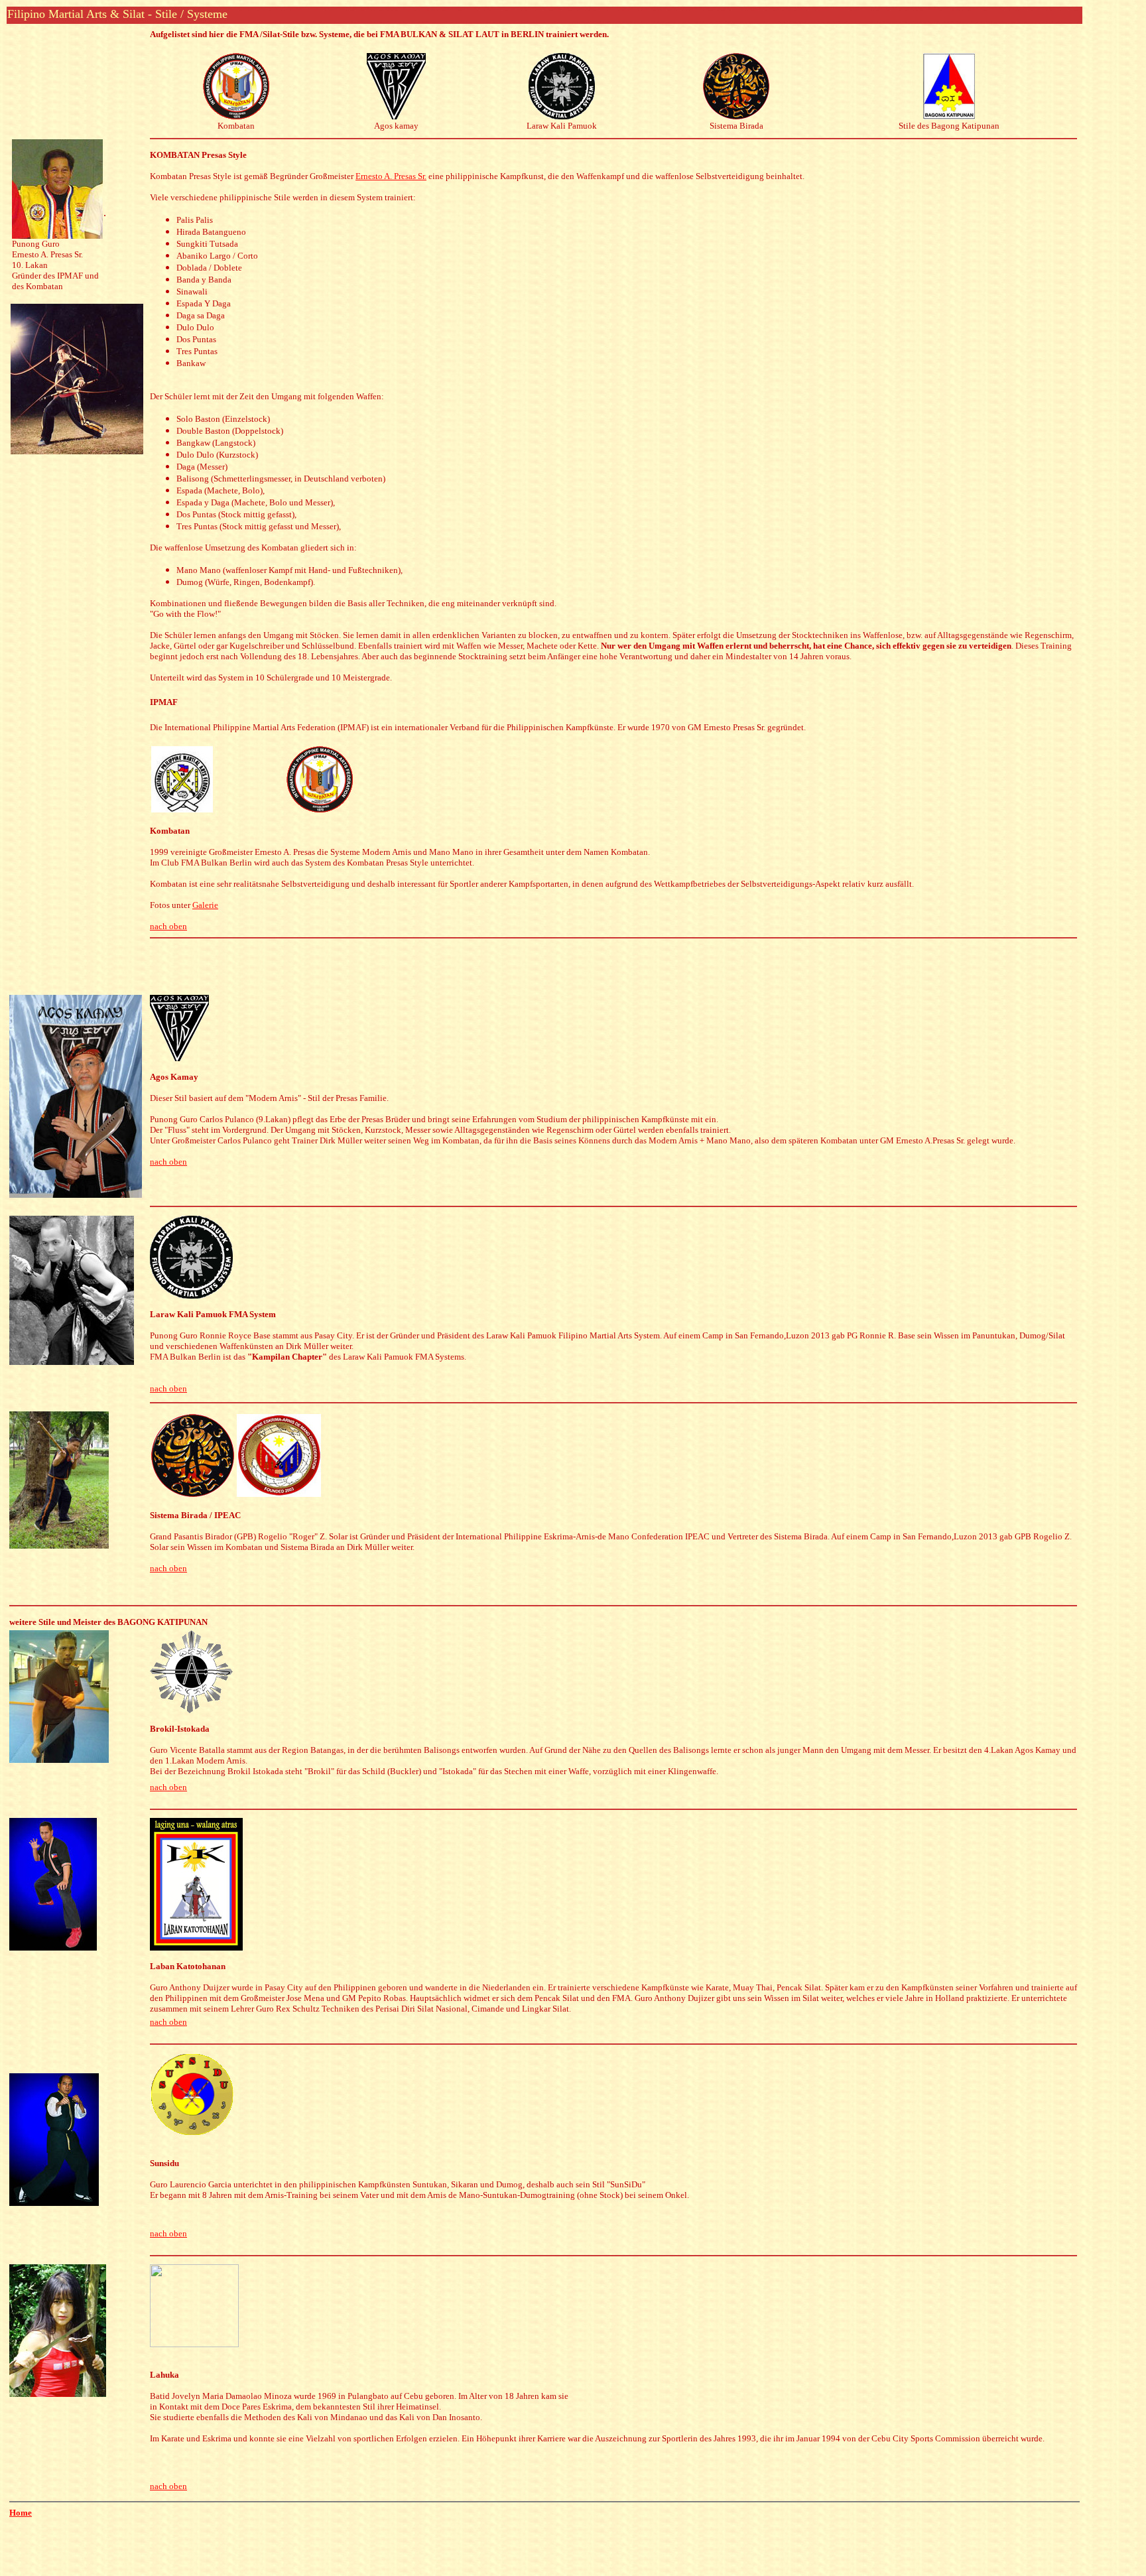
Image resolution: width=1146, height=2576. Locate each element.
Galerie (205, 905)
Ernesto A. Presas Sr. (391, 176)
